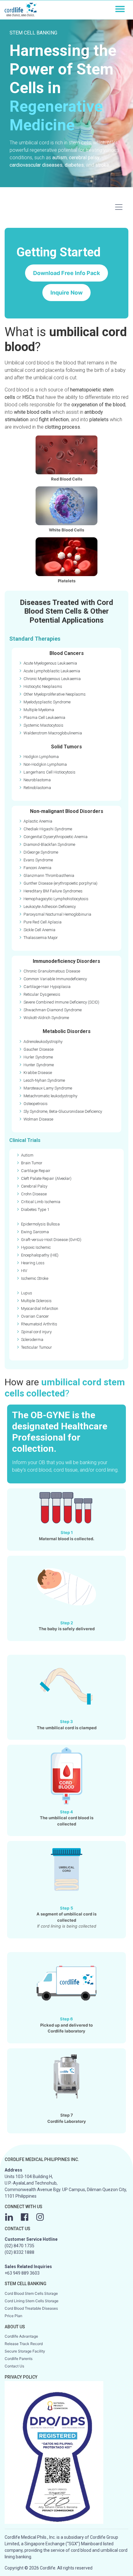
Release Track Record (24, 2344)
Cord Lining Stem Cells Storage (32, 2301)
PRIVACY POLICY (21, 2377)
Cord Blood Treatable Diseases (31, 2308)
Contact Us (14, 2366)
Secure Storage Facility (25, 2351)
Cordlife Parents (19, 2359)
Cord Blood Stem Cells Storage (31, 2293)
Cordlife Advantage (21, 2336)
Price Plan (13, 2316)
